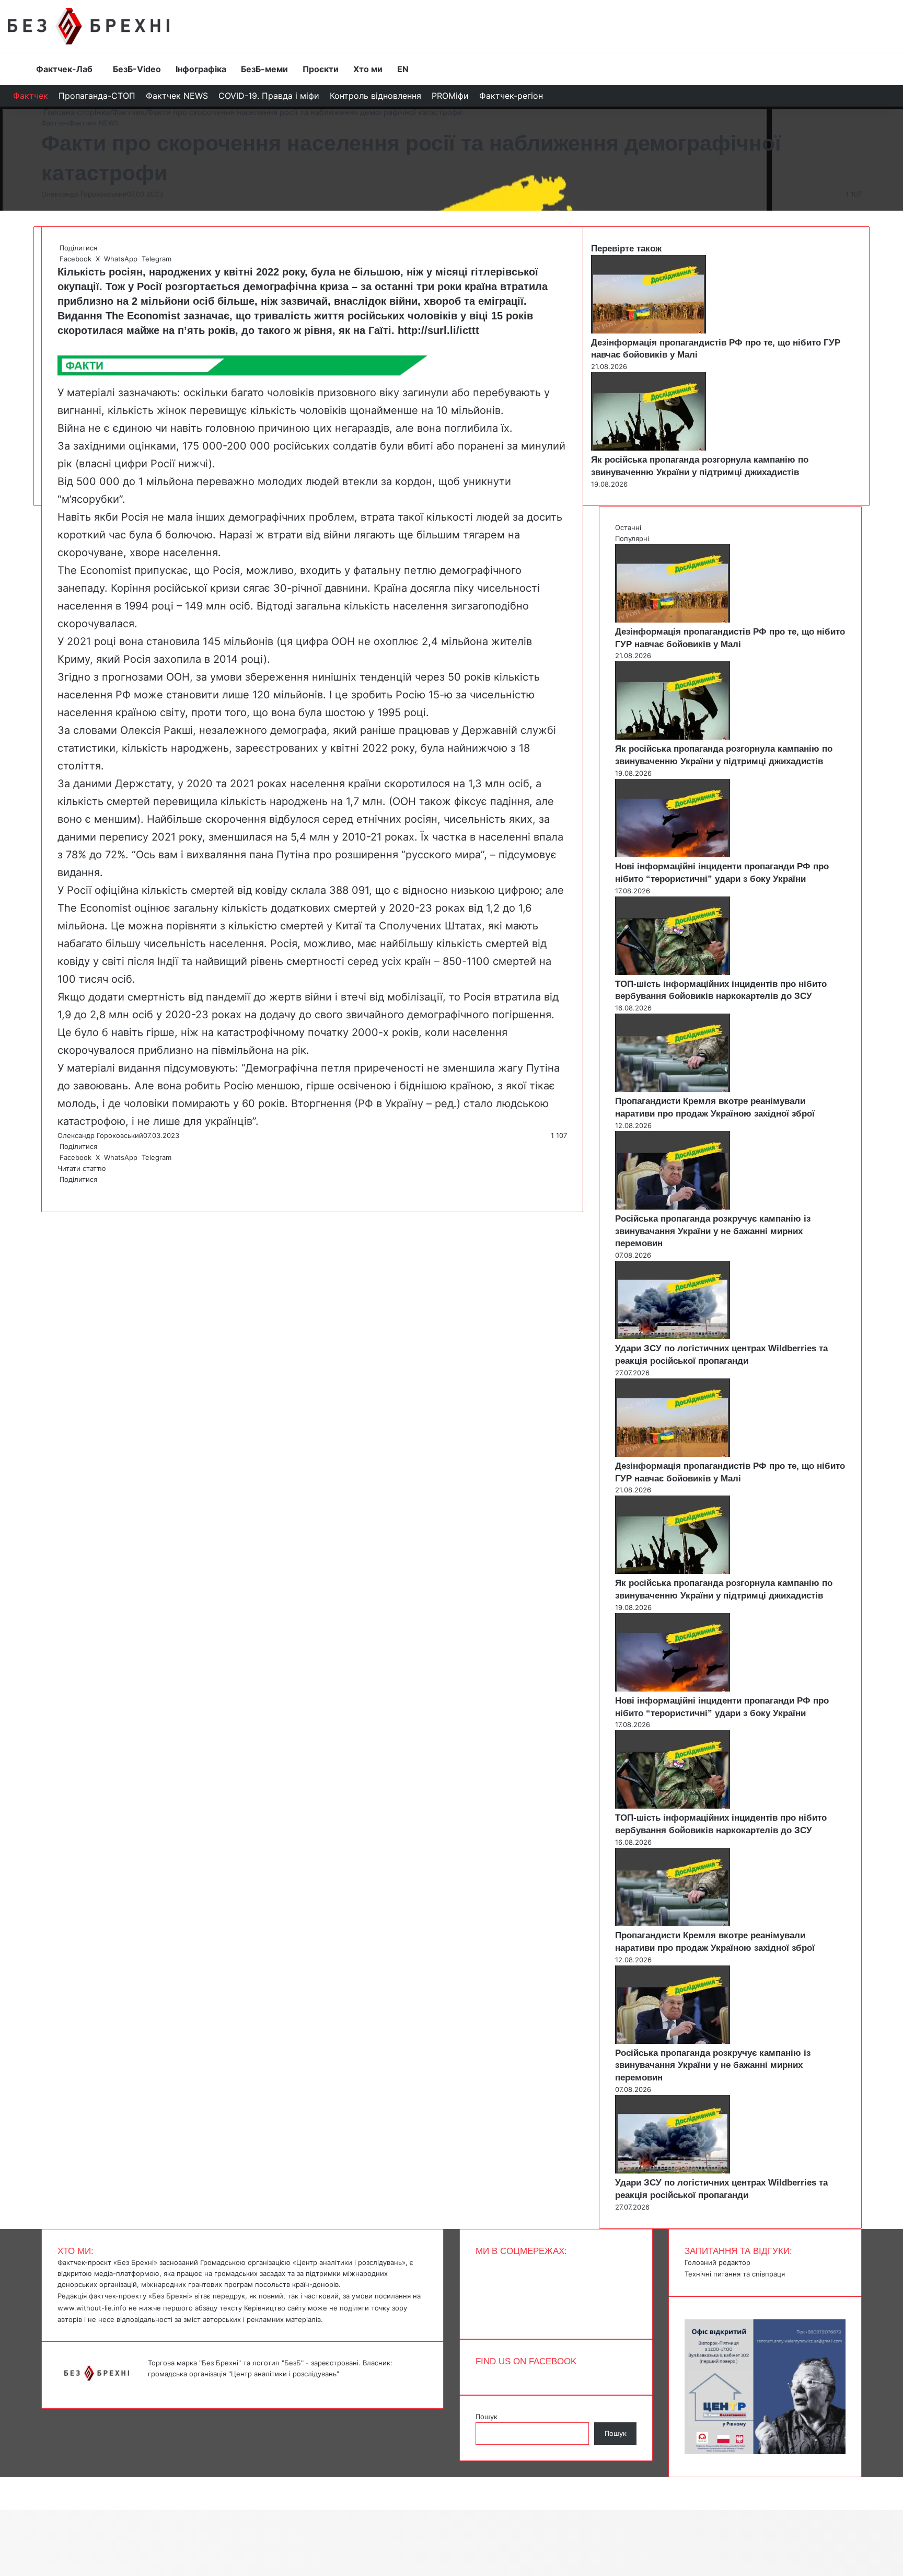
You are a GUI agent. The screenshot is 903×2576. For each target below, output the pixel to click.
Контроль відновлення (375, 96)
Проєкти (321, 69)
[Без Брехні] (89, 26)
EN (403, 69)
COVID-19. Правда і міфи (269, 96)
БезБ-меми (264, 69)
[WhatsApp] (63, 1190)
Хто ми (368, 69)
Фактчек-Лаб (64, 69)
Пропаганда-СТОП (97, 96)
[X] (61, 1190)
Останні (628, 527)
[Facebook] (59, 1190)
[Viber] (67, 1190)
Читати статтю (83, 1168)
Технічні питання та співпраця (735, 2274)
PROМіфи (450, 96)
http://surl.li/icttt (438, 330)
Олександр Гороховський (84, 194)
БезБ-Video (137, 69)
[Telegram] (65, 1190)
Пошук (487, 2417)
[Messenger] (5, 2482)
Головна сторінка (76, 112)
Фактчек (31, 96)
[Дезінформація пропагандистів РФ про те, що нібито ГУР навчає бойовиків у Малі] (649, 331)
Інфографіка (201, 69)
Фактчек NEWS (177, 96)
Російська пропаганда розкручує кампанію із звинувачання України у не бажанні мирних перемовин (713, 1231)
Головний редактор (717, 2262)
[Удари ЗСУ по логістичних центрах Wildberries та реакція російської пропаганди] (673, 1337)
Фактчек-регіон (511, 96)
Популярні (632, 538)
